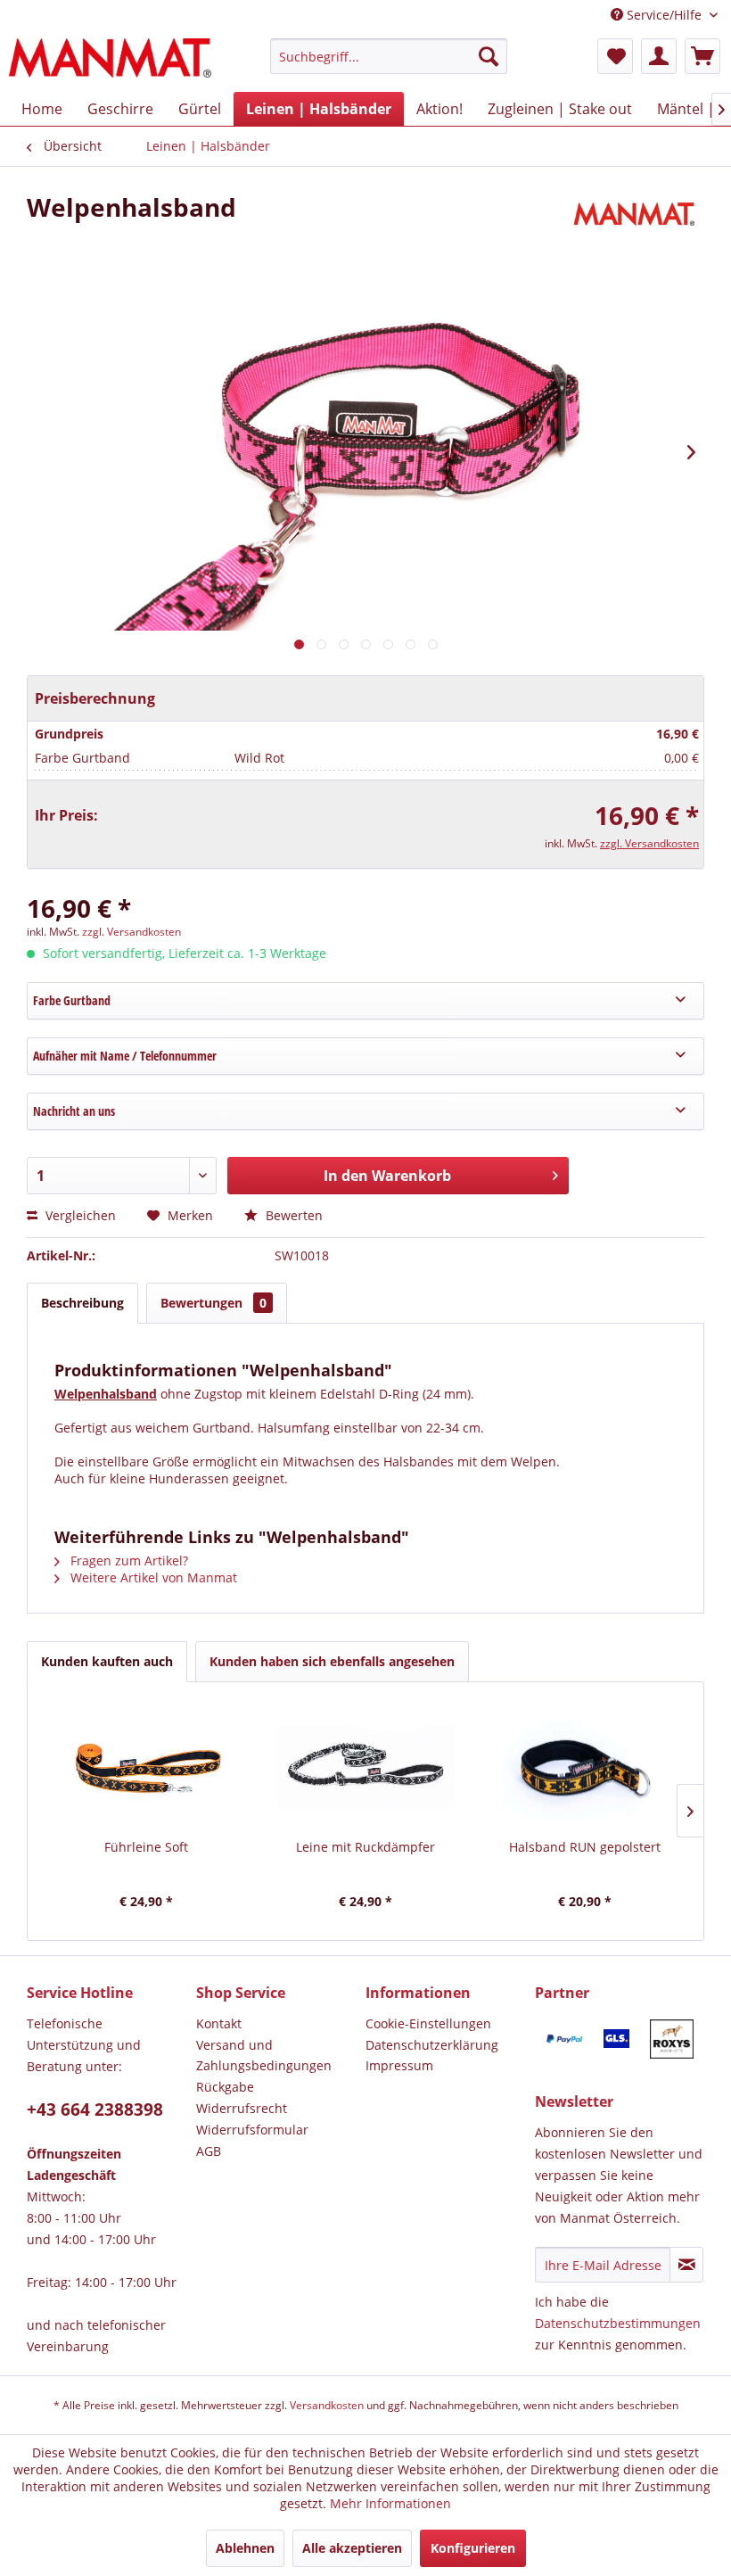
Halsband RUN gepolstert (585, 1847)
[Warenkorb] (702, 56)
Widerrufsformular (252, 2130)
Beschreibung (82, 1303)
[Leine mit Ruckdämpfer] (365, 1767)
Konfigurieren (473, 2548)
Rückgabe (225, 2087)
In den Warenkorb (387, 1176)
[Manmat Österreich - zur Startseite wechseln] (110, 61)
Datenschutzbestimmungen (618, 2323)
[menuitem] (389, 65)
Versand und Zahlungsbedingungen (264, 2056)
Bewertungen (214, 1303)
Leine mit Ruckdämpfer (365, 1847)
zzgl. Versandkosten (649, 843)
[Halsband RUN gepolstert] (585, 1767)
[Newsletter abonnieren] (686, 2265)
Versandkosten (327, 2405)
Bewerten (292, 1215)
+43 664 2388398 (95, 2110)
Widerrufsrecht (242, 2108)
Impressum (399, 2065)
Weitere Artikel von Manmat (152, 1577)
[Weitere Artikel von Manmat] (637, 225)
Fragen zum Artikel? (127, 1560)
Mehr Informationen (390, 2503)
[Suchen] (489, 56)
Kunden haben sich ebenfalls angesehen (332, 1661)
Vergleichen (79, 1215)
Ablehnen (245, 2548)
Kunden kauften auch (107, 1661)
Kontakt (219, 2023)
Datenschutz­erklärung (432, 2045)
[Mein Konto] (659, 56)
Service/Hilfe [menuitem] (664, 15)
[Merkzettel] (615, 56)
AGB (209, 2151)
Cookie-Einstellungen (428, 2023)
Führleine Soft (146, 1847)
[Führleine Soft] (146, 1767)
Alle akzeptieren (352, 2548)
